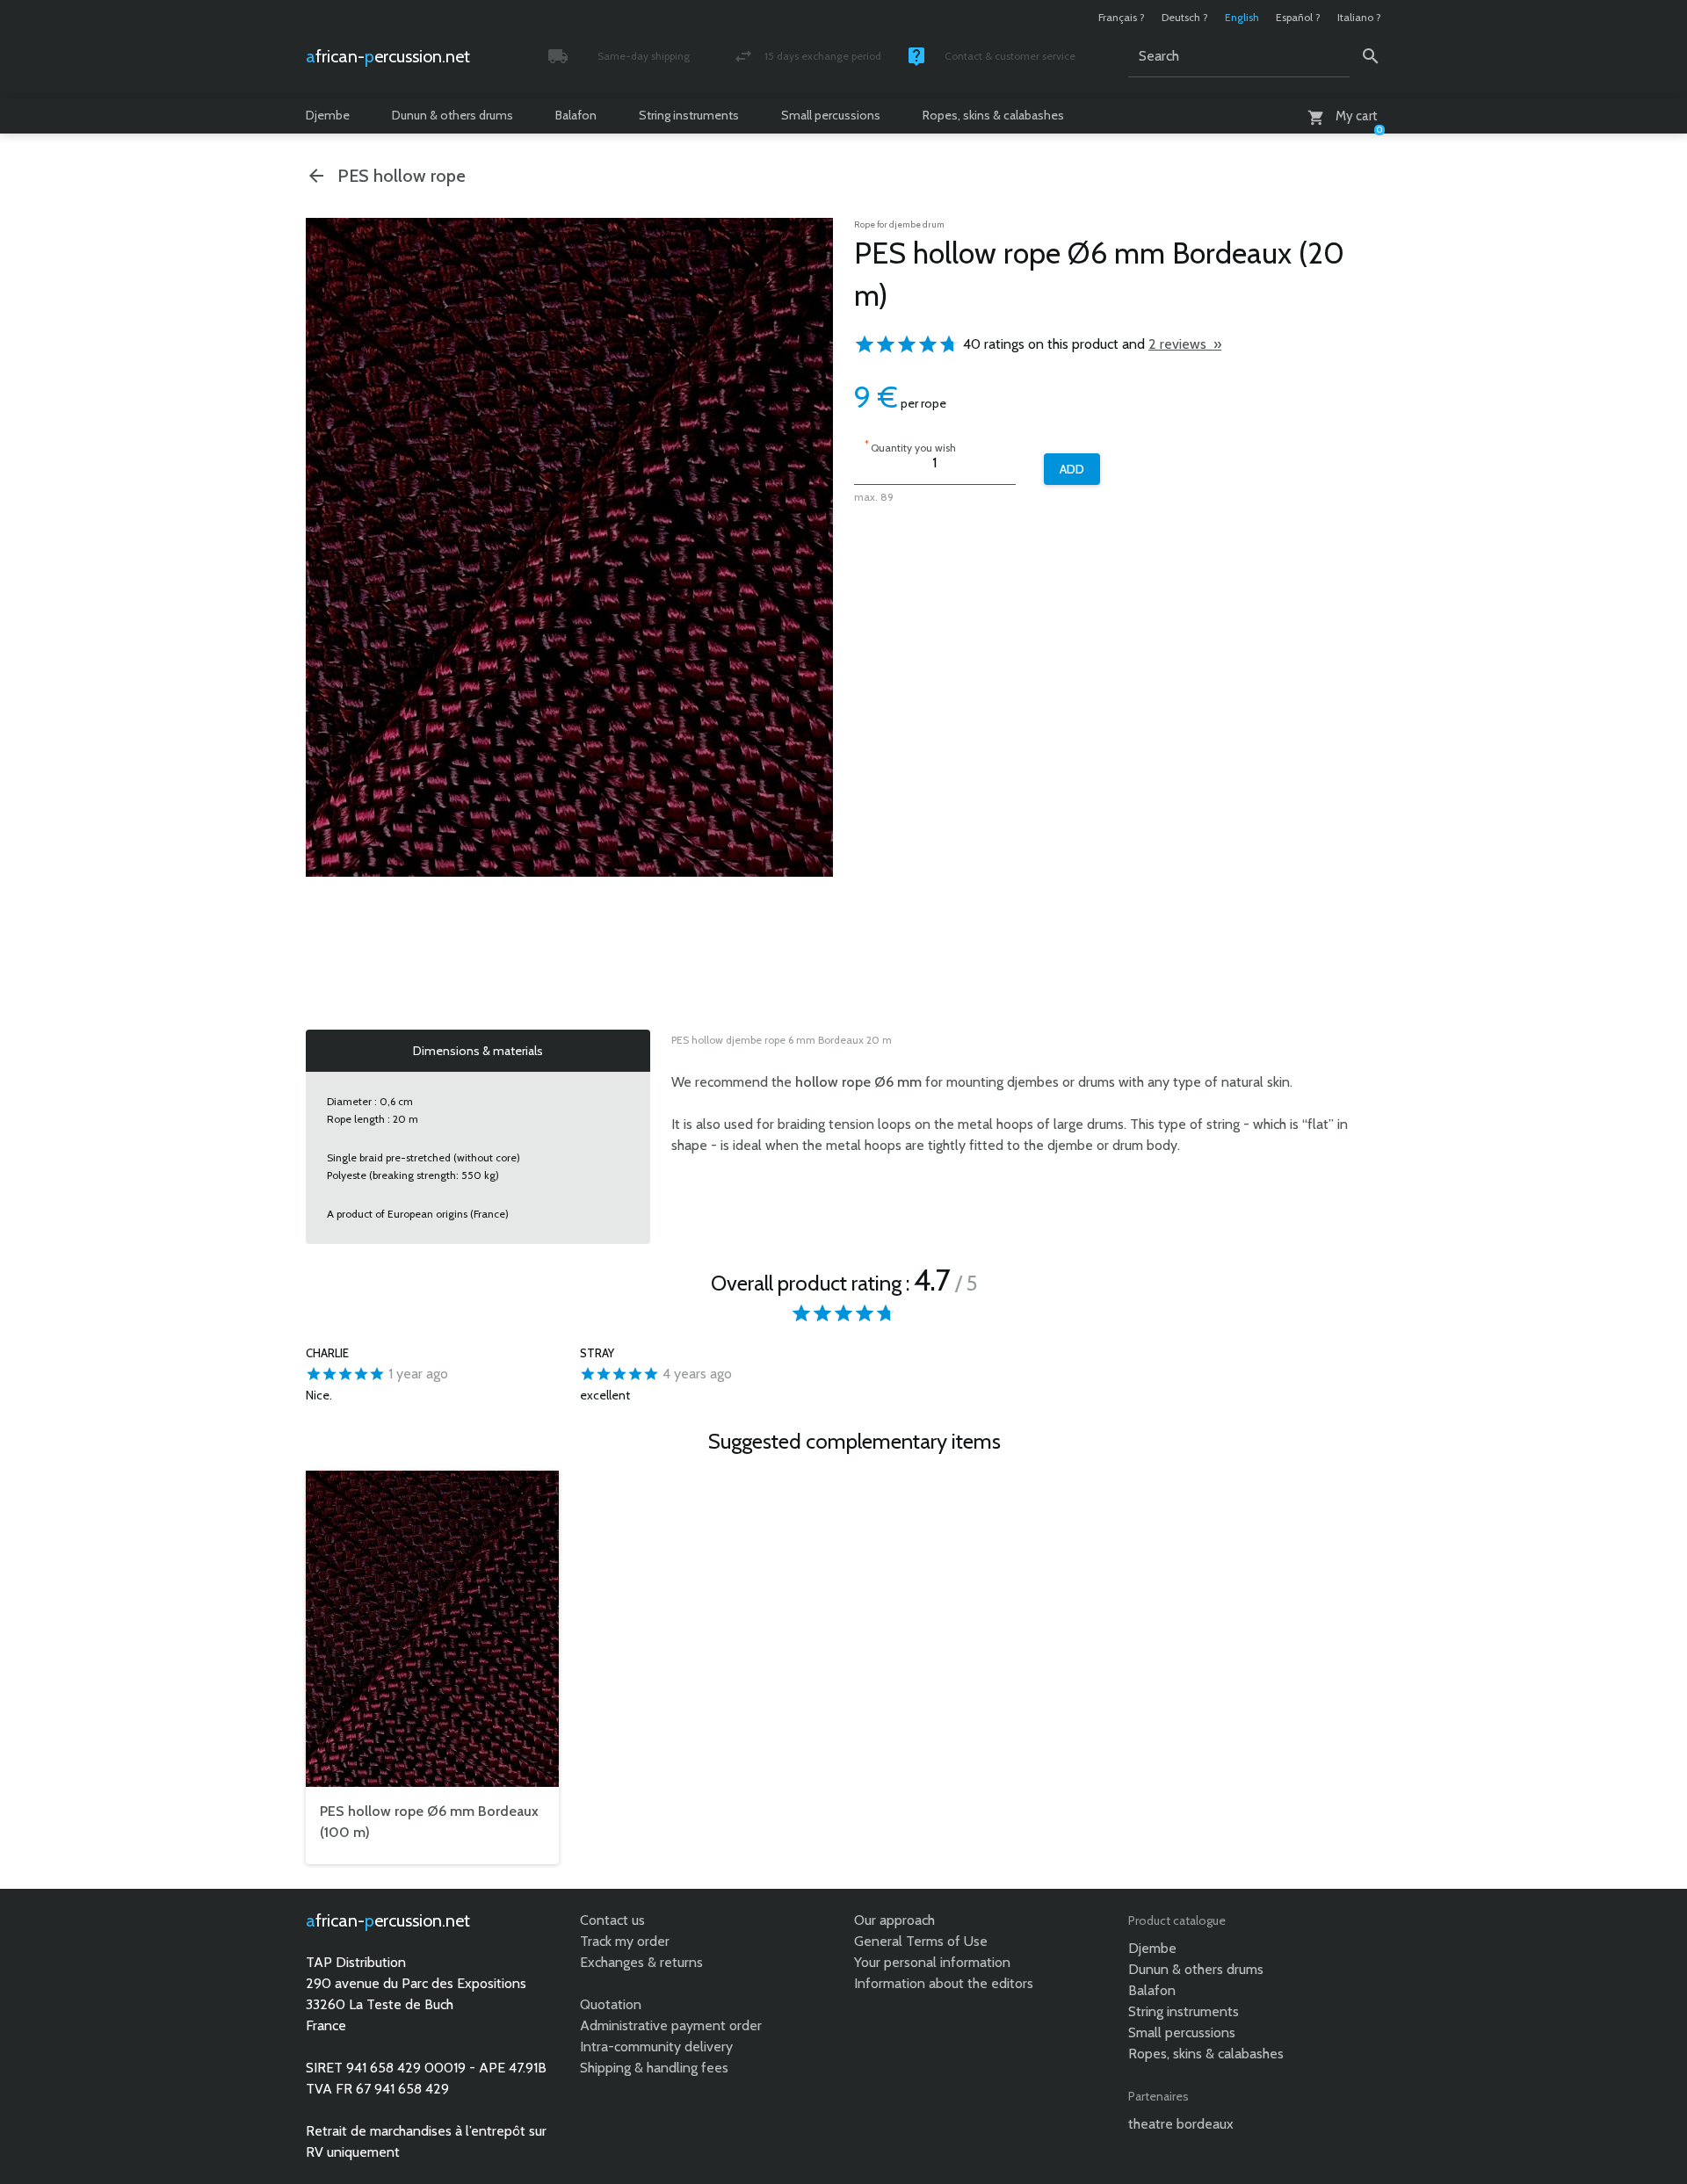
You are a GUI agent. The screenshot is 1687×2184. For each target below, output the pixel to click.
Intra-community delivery (656, 2047)
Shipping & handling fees (654, 2068)
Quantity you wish (910, 446)
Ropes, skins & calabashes (993, 115)
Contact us (612, 1920)
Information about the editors (944, 1983)
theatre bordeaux (1181, 2124)
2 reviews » (1185, 344)
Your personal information (932, 1962)
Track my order (625, 1941)
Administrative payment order (671, 2025)
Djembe (328, 115)
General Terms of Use (921, 1941)
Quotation (611, 2004)
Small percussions (831, 115)
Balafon (576, 115)
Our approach (894, 1920)
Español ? (1298, 17)
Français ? (1122, 17)
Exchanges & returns (641, 1962)
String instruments (689, 115)
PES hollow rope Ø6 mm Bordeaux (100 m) (429, 1822)
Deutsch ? (1185, 17)
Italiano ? (1359, 17)
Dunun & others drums (453, 115)
